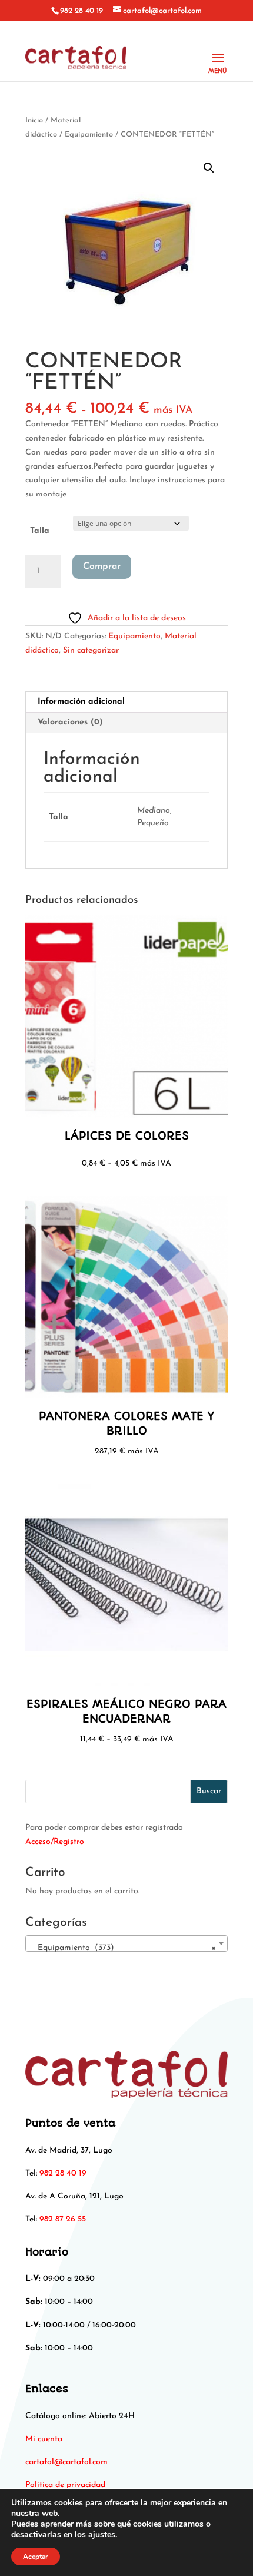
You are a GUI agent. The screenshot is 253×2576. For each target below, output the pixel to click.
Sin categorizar (91, 650)
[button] (209, 168)
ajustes (102, 2535)
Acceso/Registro (55, 1842)
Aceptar (36, 2557)
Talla (40, 531)
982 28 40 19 (81, 11)
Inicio (34, 120)
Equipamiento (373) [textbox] (123, 1948)
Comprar (102, 567)
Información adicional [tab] (81, 702)
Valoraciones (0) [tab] (70, 722)
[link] (66, 2462)
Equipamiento (89, 135)
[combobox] (126, 1943)
